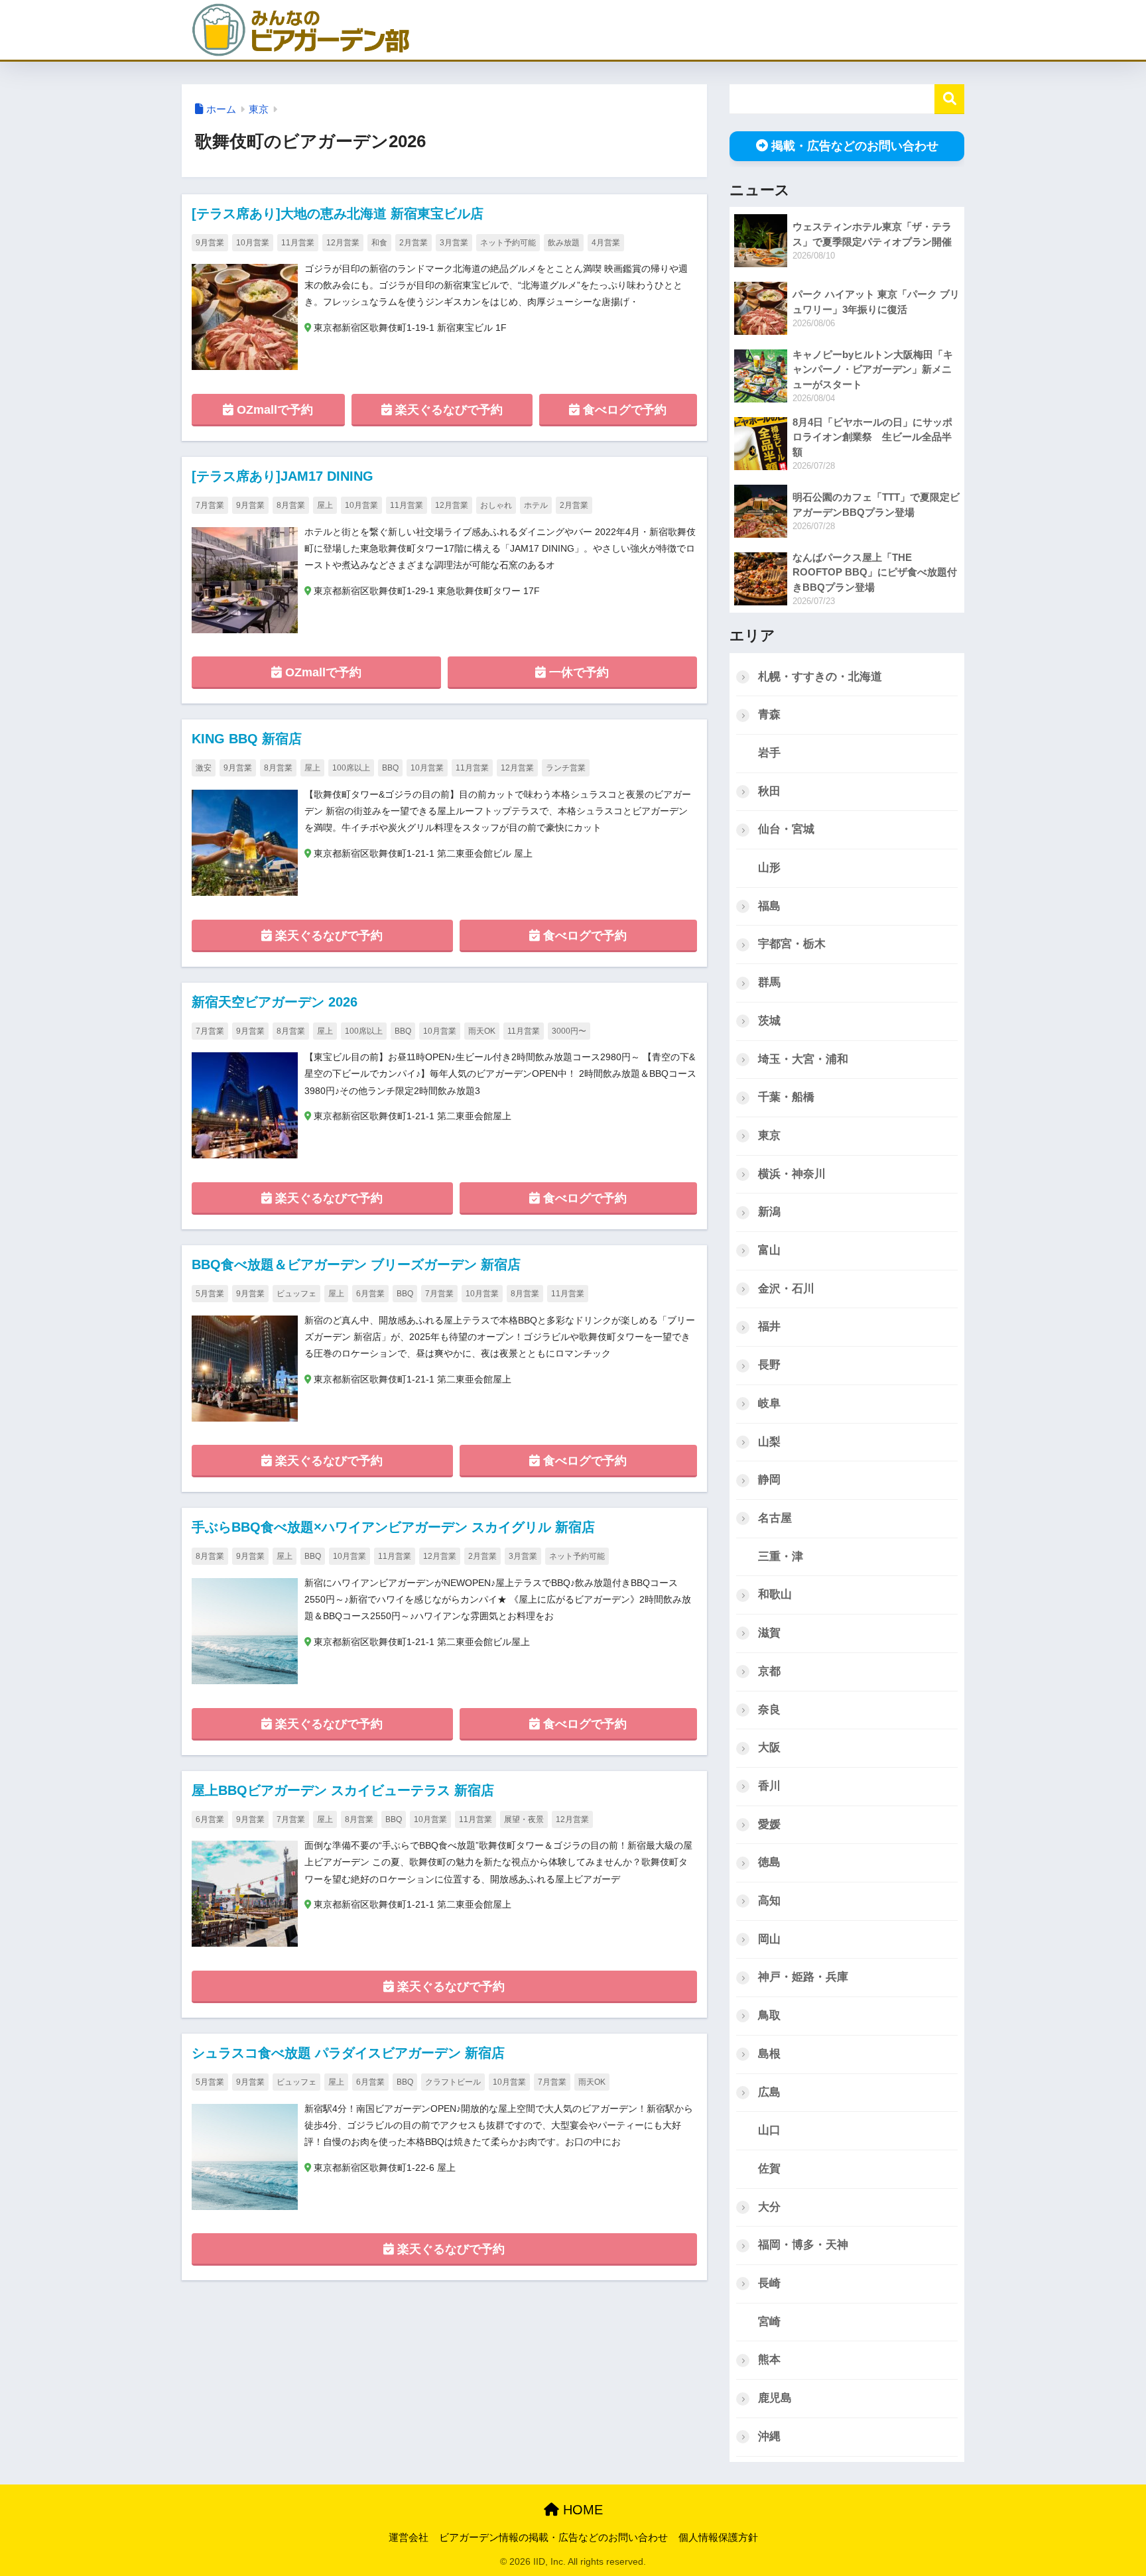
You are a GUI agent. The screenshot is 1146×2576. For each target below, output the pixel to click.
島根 (769, 2054)
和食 (379, 243)
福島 (769, 906)
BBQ (390, 768)
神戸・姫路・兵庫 (803, 1977)
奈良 (769, 1710)
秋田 (769, 791)
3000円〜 (569, 1031)
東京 (769, 1135)
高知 (769, 1901)
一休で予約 (577, 672)
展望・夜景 (524, 1819)
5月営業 (210, 1294)
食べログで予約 (623, 410)
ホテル (536, 505)
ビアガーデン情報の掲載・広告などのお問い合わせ (553, 2538)
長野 (769, 1365)
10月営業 (253, 243)
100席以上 (351, 768)
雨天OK (482, 1031)
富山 (769, 1250)
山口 (769, 2130)
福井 (769, 1326)
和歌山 (775, 1594)
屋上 (325, 505)
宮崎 (769, 2322)
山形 (769, 868)
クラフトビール (453, 2082)
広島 (769, 2092)
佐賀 (769, 2169)
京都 (769, 1671)
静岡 (769, 1480)
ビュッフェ (296, 1294)
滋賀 (769, 1633)
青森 (769, 714)
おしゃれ (496, 505)
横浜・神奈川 (792, 1174)
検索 (949, 99)
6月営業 (370, 1294)
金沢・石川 (786, 1289)
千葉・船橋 (786, 1097)
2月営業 (414, 243)
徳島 (769, 1862)
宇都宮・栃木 (792, 944)
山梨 (769, 1442)
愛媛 (769, 1824)
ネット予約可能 (508, 243)
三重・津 (781, 1557)
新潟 (769, 1212)
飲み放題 (564, 243)
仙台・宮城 (786, 829)
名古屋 (775, 1518)
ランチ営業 (566, 768)
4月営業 (606, 243)
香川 (769, 1786)
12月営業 (343, 243)
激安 (204, 768)
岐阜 (769, 1403)
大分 (769, 2207)
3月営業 (454, 243)
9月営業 (210, 243)
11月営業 (298, 243)
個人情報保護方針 (718, 2538)
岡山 (769, 1939)
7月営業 (210, 505)
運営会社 (409, 2538)
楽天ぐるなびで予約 (447, 410)
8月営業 (291, 505)
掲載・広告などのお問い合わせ (855, 146)
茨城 (769, 1021)
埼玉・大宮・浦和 (803, 1059)
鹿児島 (775, 2398)
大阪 (769, 1748)
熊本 (769, 2360)
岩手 (769, 753)
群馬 (769, 982)
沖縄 (769, 2436)
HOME (581, 2510)
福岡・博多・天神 (803, 2245)
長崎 (769, 2283)
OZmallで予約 (273, 410)
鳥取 (769, 2015)
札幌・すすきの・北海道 (820, 677)
